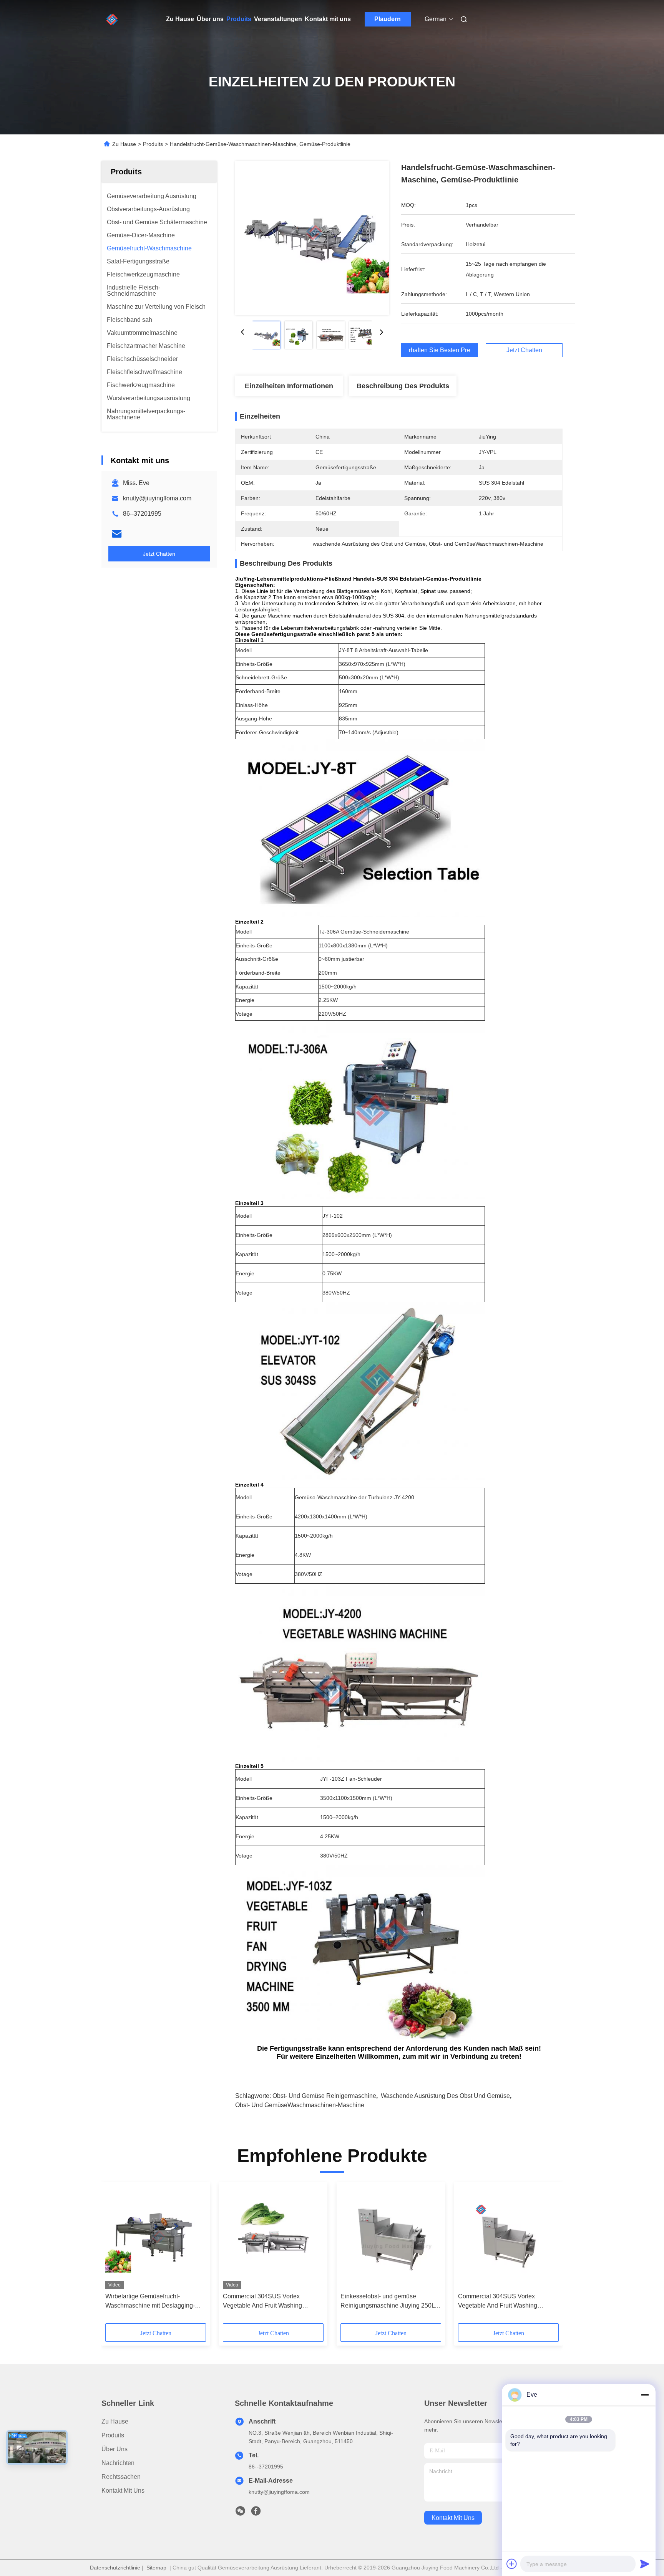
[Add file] (512, 2564)
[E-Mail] (117, 534)
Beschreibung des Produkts (403, 386)
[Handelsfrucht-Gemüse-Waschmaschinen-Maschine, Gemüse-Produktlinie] (312, 238)
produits (113, 2435)
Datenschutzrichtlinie (115, 2568)
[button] (115, 2255)
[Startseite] (112, 19)
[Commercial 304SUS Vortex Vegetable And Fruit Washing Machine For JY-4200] (273, 2237)
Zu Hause (180, 19)
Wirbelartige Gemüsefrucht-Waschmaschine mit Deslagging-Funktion (150, 2302)
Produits (239, 19)
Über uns (210, 19)
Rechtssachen (121, 2477)
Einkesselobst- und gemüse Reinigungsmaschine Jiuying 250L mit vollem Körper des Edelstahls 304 (388, 2302)
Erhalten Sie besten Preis (440, 350)
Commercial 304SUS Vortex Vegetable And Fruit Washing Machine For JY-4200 (262, 2302)
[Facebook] (256, 2513)
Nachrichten (118, 2463)
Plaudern (388, 19)
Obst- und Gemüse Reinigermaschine (324, 2096)
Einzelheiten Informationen (289, 386)
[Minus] (645, 2395)
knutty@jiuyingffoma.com (157, 498)
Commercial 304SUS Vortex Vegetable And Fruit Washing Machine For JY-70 (498, 2302)
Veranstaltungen (278, 19)
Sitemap (156, 2568)
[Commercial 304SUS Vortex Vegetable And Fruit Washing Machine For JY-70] (508, 2237)
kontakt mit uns (453, 2518)
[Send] (645, 2564)
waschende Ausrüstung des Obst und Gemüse (445, 2096)
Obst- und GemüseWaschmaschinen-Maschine (300, 2105)
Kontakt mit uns (328, 19)
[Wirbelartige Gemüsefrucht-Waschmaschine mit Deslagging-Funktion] (156, 2237)
